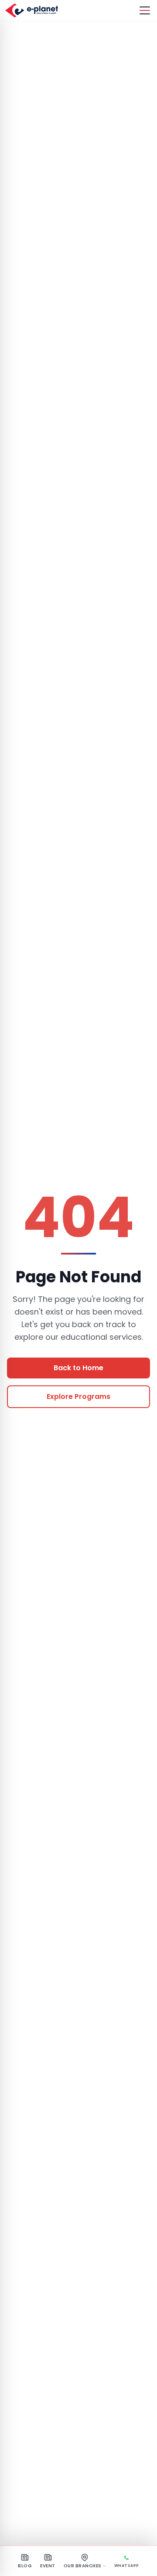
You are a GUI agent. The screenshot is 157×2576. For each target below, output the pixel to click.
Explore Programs (78, 1396)
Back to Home (78, 1368)
